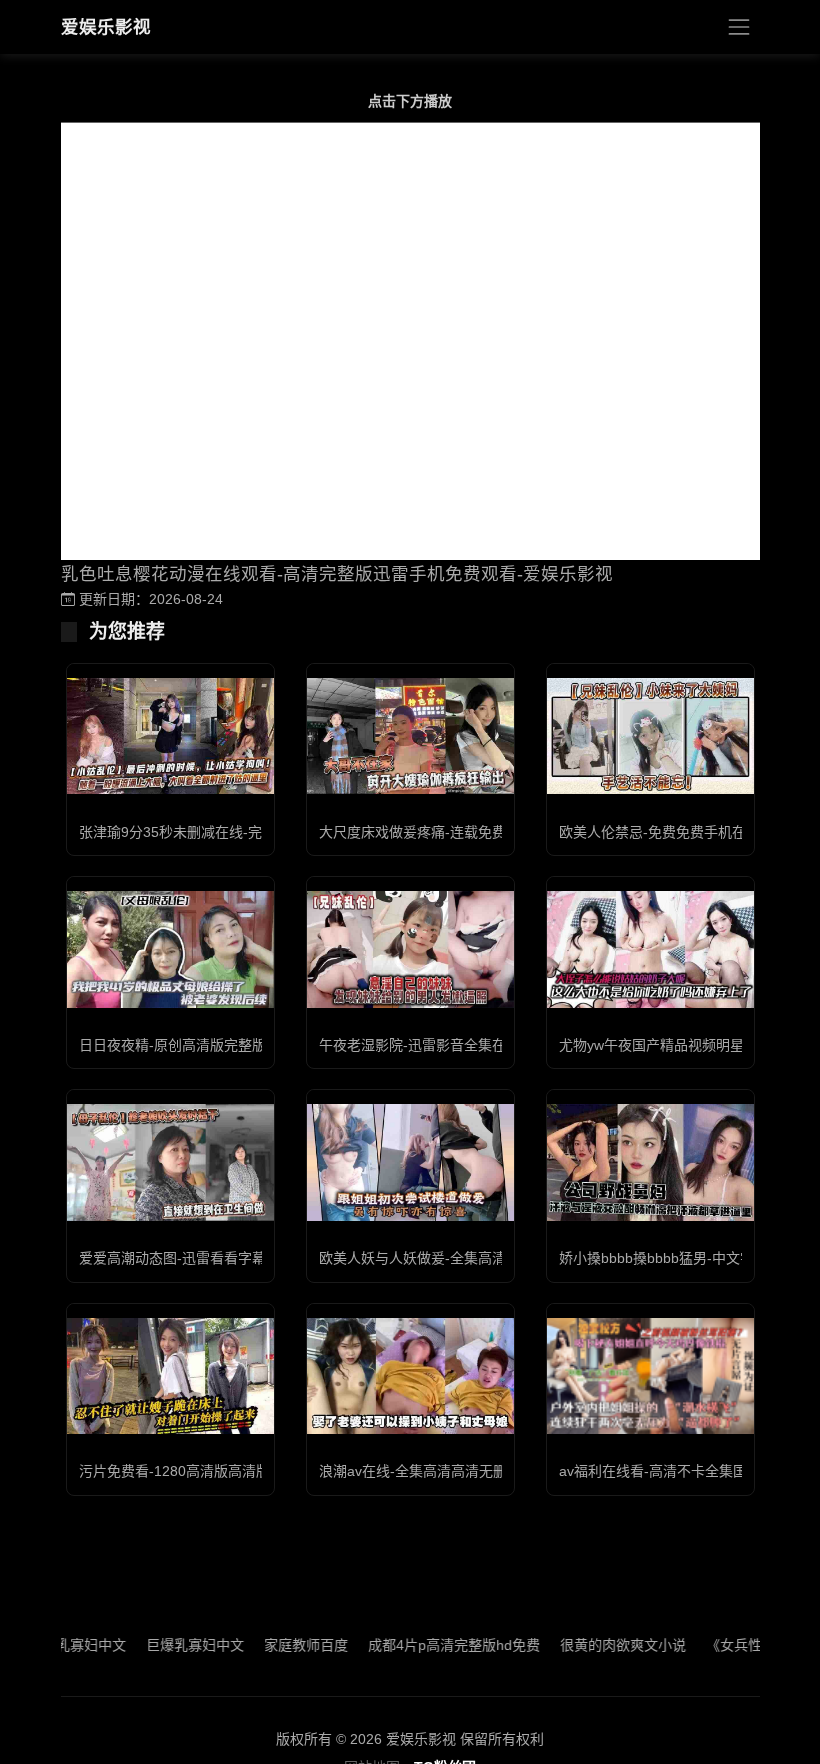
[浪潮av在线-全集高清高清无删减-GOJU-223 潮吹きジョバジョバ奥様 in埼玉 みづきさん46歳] (410, 1376)
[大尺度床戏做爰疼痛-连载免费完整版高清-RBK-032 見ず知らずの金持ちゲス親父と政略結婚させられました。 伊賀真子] (410, 736)
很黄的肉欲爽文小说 (594, 1645)
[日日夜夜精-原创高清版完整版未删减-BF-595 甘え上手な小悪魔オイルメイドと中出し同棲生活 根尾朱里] (170, 949)
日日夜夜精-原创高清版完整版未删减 (193, 1045)
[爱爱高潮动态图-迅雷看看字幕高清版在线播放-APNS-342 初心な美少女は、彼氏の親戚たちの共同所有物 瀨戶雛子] (170, 1162)
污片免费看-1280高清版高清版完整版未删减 (216, 1471)
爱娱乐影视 (106, 27)
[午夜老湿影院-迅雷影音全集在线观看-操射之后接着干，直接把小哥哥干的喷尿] (410, 949)
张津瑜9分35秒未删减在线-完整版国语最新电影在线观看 (254, 832)
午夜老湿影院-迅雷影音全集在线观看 (433, 1045)
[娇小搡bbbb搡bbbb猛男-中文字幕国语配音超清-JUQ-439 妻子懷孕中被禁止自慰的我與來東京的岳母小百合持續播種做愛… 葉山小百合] (650, 1162)
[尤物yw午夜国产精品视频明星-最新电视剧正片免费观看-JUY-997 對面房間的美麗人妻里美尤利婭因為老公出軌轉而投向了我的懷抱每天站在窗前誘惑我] (650, 949)
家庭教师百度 (277, 1645)
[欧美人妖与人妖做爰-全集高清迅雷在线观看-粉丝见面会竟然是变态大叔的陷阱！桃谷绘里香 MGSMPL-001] (410, 1162)
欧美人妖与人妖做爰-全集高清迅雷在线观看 (454, 1258)
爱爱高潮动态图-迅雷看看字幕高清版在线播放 (221, 1258)
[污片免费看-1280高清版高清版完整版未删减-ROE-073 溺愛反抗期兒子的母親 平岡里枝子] (170, 1376)
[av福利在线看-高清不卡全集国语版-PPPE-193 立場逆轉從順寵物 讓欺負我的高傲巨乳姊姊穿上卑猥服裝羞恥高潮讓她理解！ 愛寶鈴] (650, 1376)
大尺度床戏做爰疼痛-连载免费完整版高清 (447, 832)
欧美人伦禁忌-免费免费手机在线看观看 (680, 832)
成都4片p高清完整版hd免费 (425, 1645)
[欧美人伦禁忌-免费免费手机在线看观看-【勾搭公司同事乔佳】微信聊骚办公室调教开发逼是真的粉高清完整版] (650, 736)
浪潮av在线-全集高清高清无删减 (420, 1471)
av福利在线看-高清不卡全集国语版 (667, 1471)
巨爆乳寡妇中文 (166, 1645)
